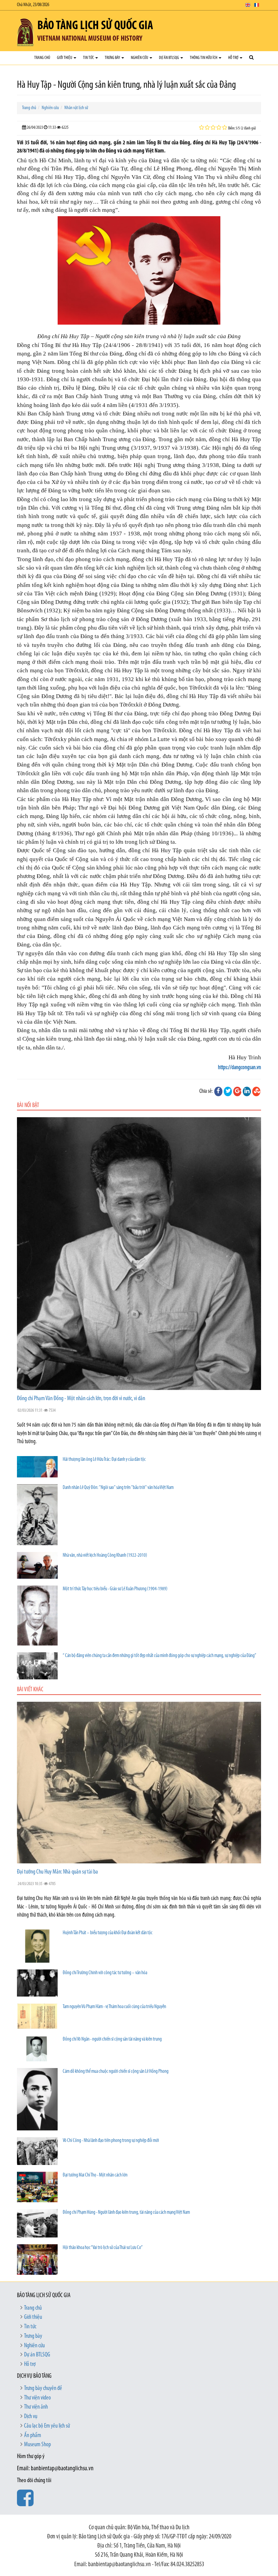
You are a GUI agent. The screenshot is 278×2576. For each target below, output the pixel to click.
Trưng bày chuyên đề (43, 2389)
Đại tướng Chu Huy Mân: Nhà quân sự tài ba (57, 1872)
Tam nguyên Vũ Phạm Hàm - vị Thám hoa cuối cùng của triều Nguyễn (114, 2007)
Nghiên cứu (140, 58)
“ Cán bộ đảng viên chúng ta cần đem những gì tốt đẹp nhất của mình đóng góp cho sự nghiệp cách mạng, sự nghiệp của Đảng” (160, 1656)
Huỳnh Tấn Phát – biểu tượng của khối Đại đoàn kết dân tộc (108, 1933)
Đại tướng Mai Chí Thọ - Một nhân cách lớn (95, 2175)
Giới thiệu (65, 58)
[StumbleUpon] (256, 1091)
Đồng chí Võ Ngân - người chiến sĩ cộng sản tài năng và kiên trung (112, 2039)
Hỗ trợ (234, 58)
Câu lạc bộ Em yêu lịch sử (47, 2426)
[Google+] (237, 1091)
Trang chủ (42, 58)
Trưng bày (113, 58)
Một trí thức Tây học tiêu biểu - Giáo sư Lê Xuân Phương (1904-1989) (115, 1589)
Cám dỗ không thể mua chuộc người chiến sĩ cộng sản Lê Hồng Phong (116, 2072)
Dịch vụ (31, 2417)
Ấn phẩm (33, 2436)
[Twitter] (228, 1091)
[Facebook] (218, 1091)
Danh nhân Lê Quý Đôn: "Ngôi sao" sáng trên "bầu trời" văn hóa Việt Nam (118, 1488)
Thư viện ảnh (36, 2407)
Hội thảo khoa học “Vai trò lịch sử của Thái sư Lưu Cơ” (103, 2248)
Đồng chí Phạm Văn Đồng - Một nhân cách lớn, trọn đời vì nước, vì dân (81, 1399)
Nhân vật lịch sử (76, 108)
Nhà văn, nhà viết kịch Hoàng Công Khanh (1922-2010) (105, 1556)
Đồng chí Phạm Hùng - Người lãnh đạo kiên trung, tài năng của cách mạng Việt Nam (126, 2213)
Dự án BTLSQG (169, 58)
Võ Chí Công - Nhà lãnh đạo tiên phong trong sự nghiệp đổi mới (111, 2141)
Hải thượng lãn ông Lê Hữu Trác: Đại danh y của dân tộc (104, 1460)
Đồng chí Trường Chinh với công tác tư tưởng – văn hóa (105, 1973)
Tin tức (89, 58)
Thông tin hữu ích (204, 58)
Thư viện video (37, 2398)
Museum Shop (37, 2445)
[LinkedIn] (247, 1091)
